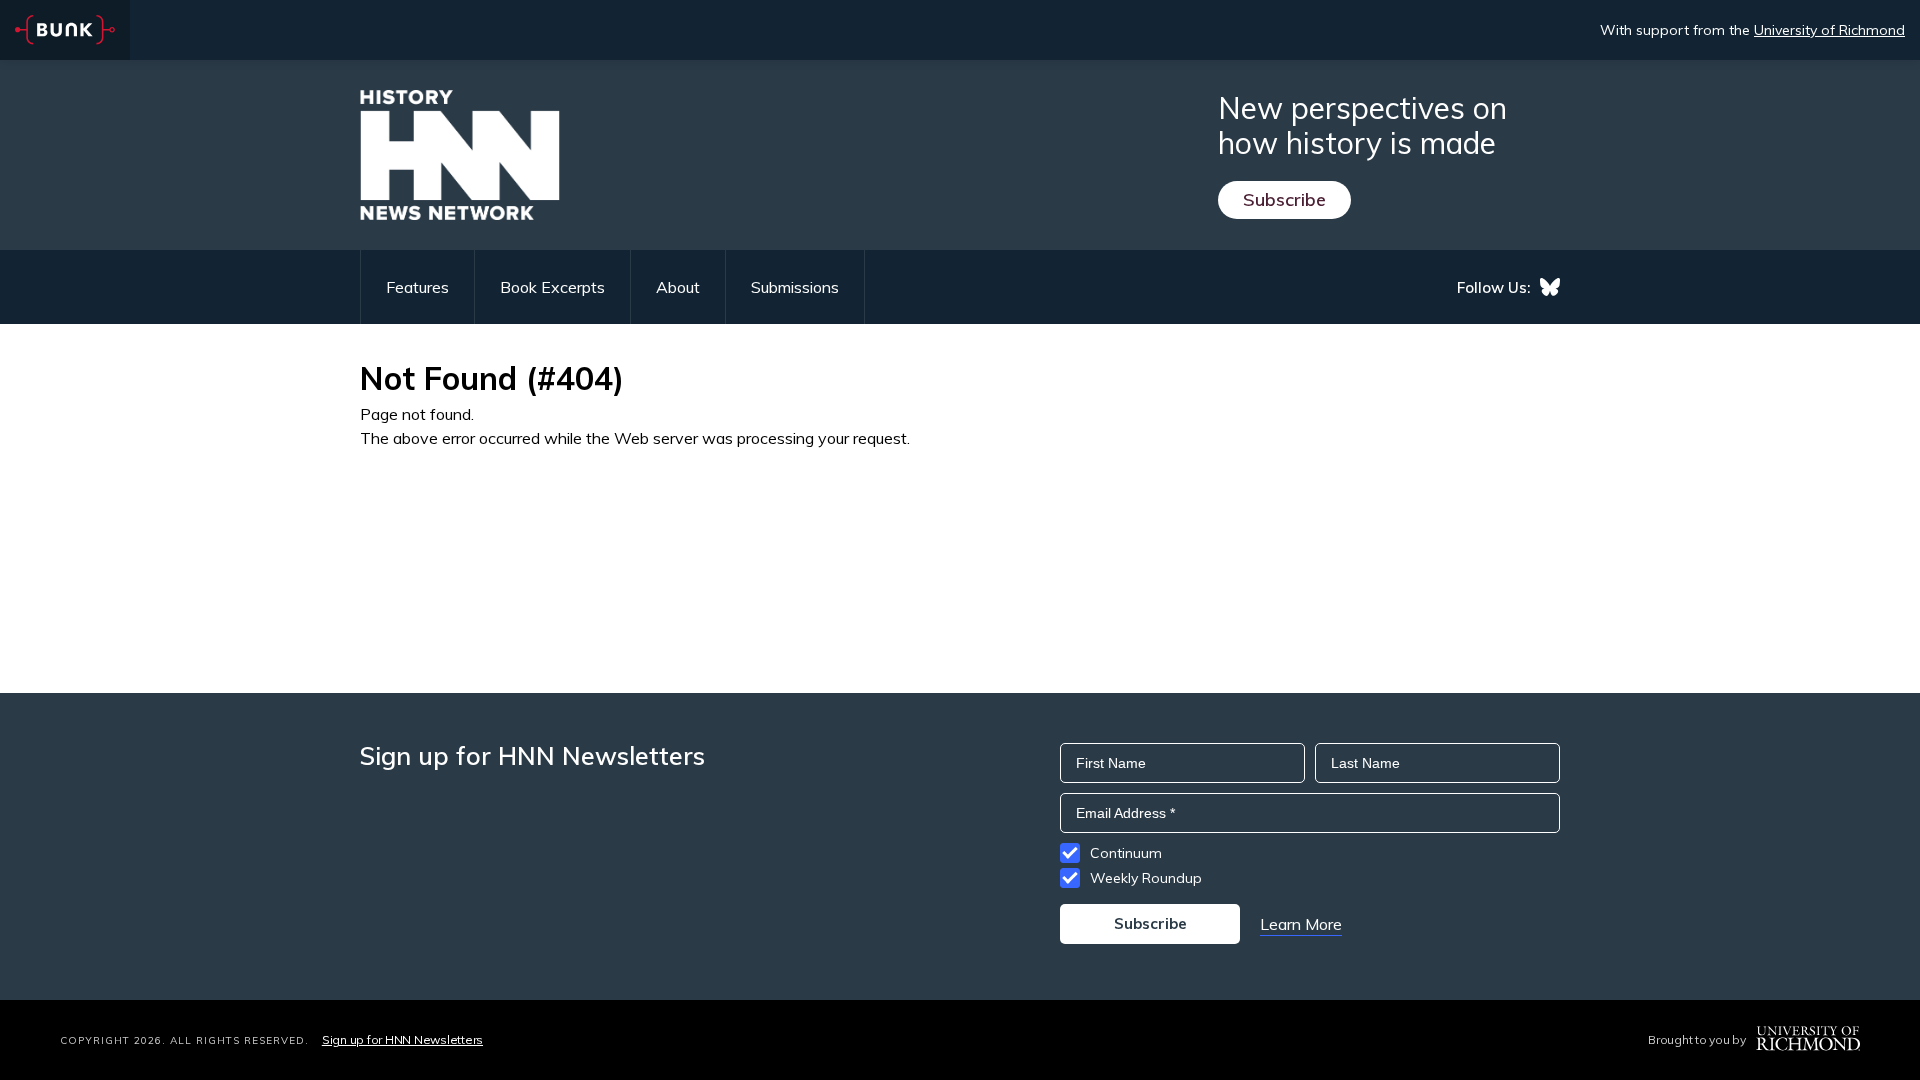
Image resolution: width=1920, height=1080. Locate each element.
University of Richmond (1829, 30)
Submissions (795, 287)
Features (417, 287)
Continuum (1126, 853)
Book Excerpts (552, 287)
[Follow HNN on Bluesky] (1550, 287)
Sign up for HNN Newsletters (402, 1039)
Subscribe (1284, 199)
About (678, 287)
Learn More (1301, 924)
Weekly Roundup (1146, 878)
